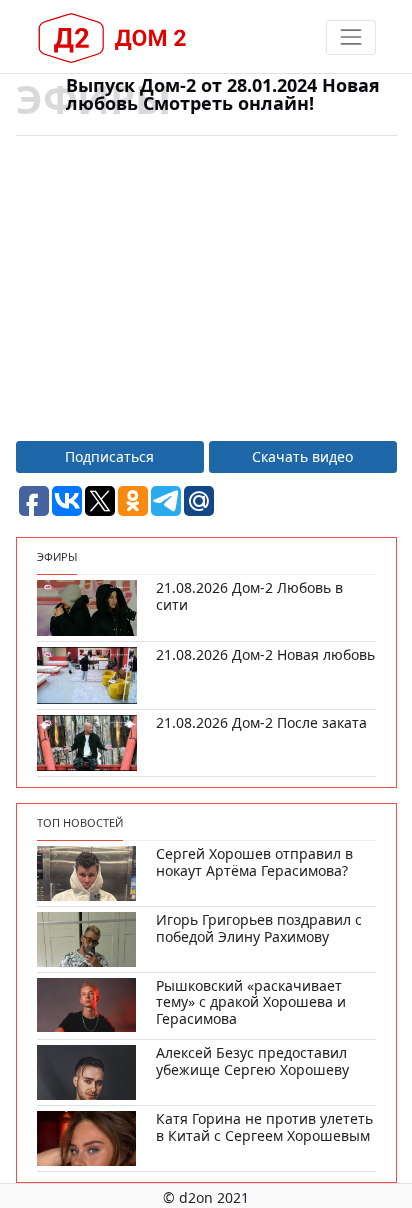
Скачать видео (302, 456)
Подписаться (109, 456)
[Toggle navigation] (350, 37)
